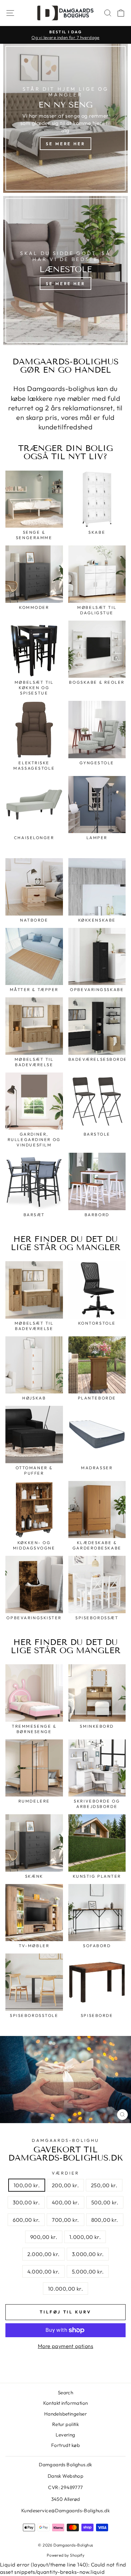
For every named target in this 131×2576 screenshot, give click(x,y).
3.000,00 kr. (88, 2254)
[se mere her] (65, 118)
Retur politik (65, 2424)
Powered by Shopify (65, 2555)
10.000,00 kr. (65, 2289)
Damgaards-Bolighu (66, 2140)
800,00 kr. (105, 2220)
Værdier (65, 2173)
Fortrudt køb (65, 2445)
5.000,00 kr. (88, 2271)
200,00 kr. (65, 2185)
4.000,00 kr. (44, 2271)
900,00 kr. (44, 2237)
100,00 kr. (27, 2185)
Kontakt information (66, 2403)
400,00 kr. (65, 2202)
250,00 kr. (104, 2185)
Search (65, 2393)
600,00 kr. (26, 2220)
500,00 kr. (105, 2202)
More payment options (65, 2346)
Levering (65, 2435)
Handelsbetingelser (65, 2414)
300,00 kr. (26, 2202)
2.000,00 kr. (44, 2254)
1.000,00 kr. (85, 2237)
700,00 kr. (65, 2220)
